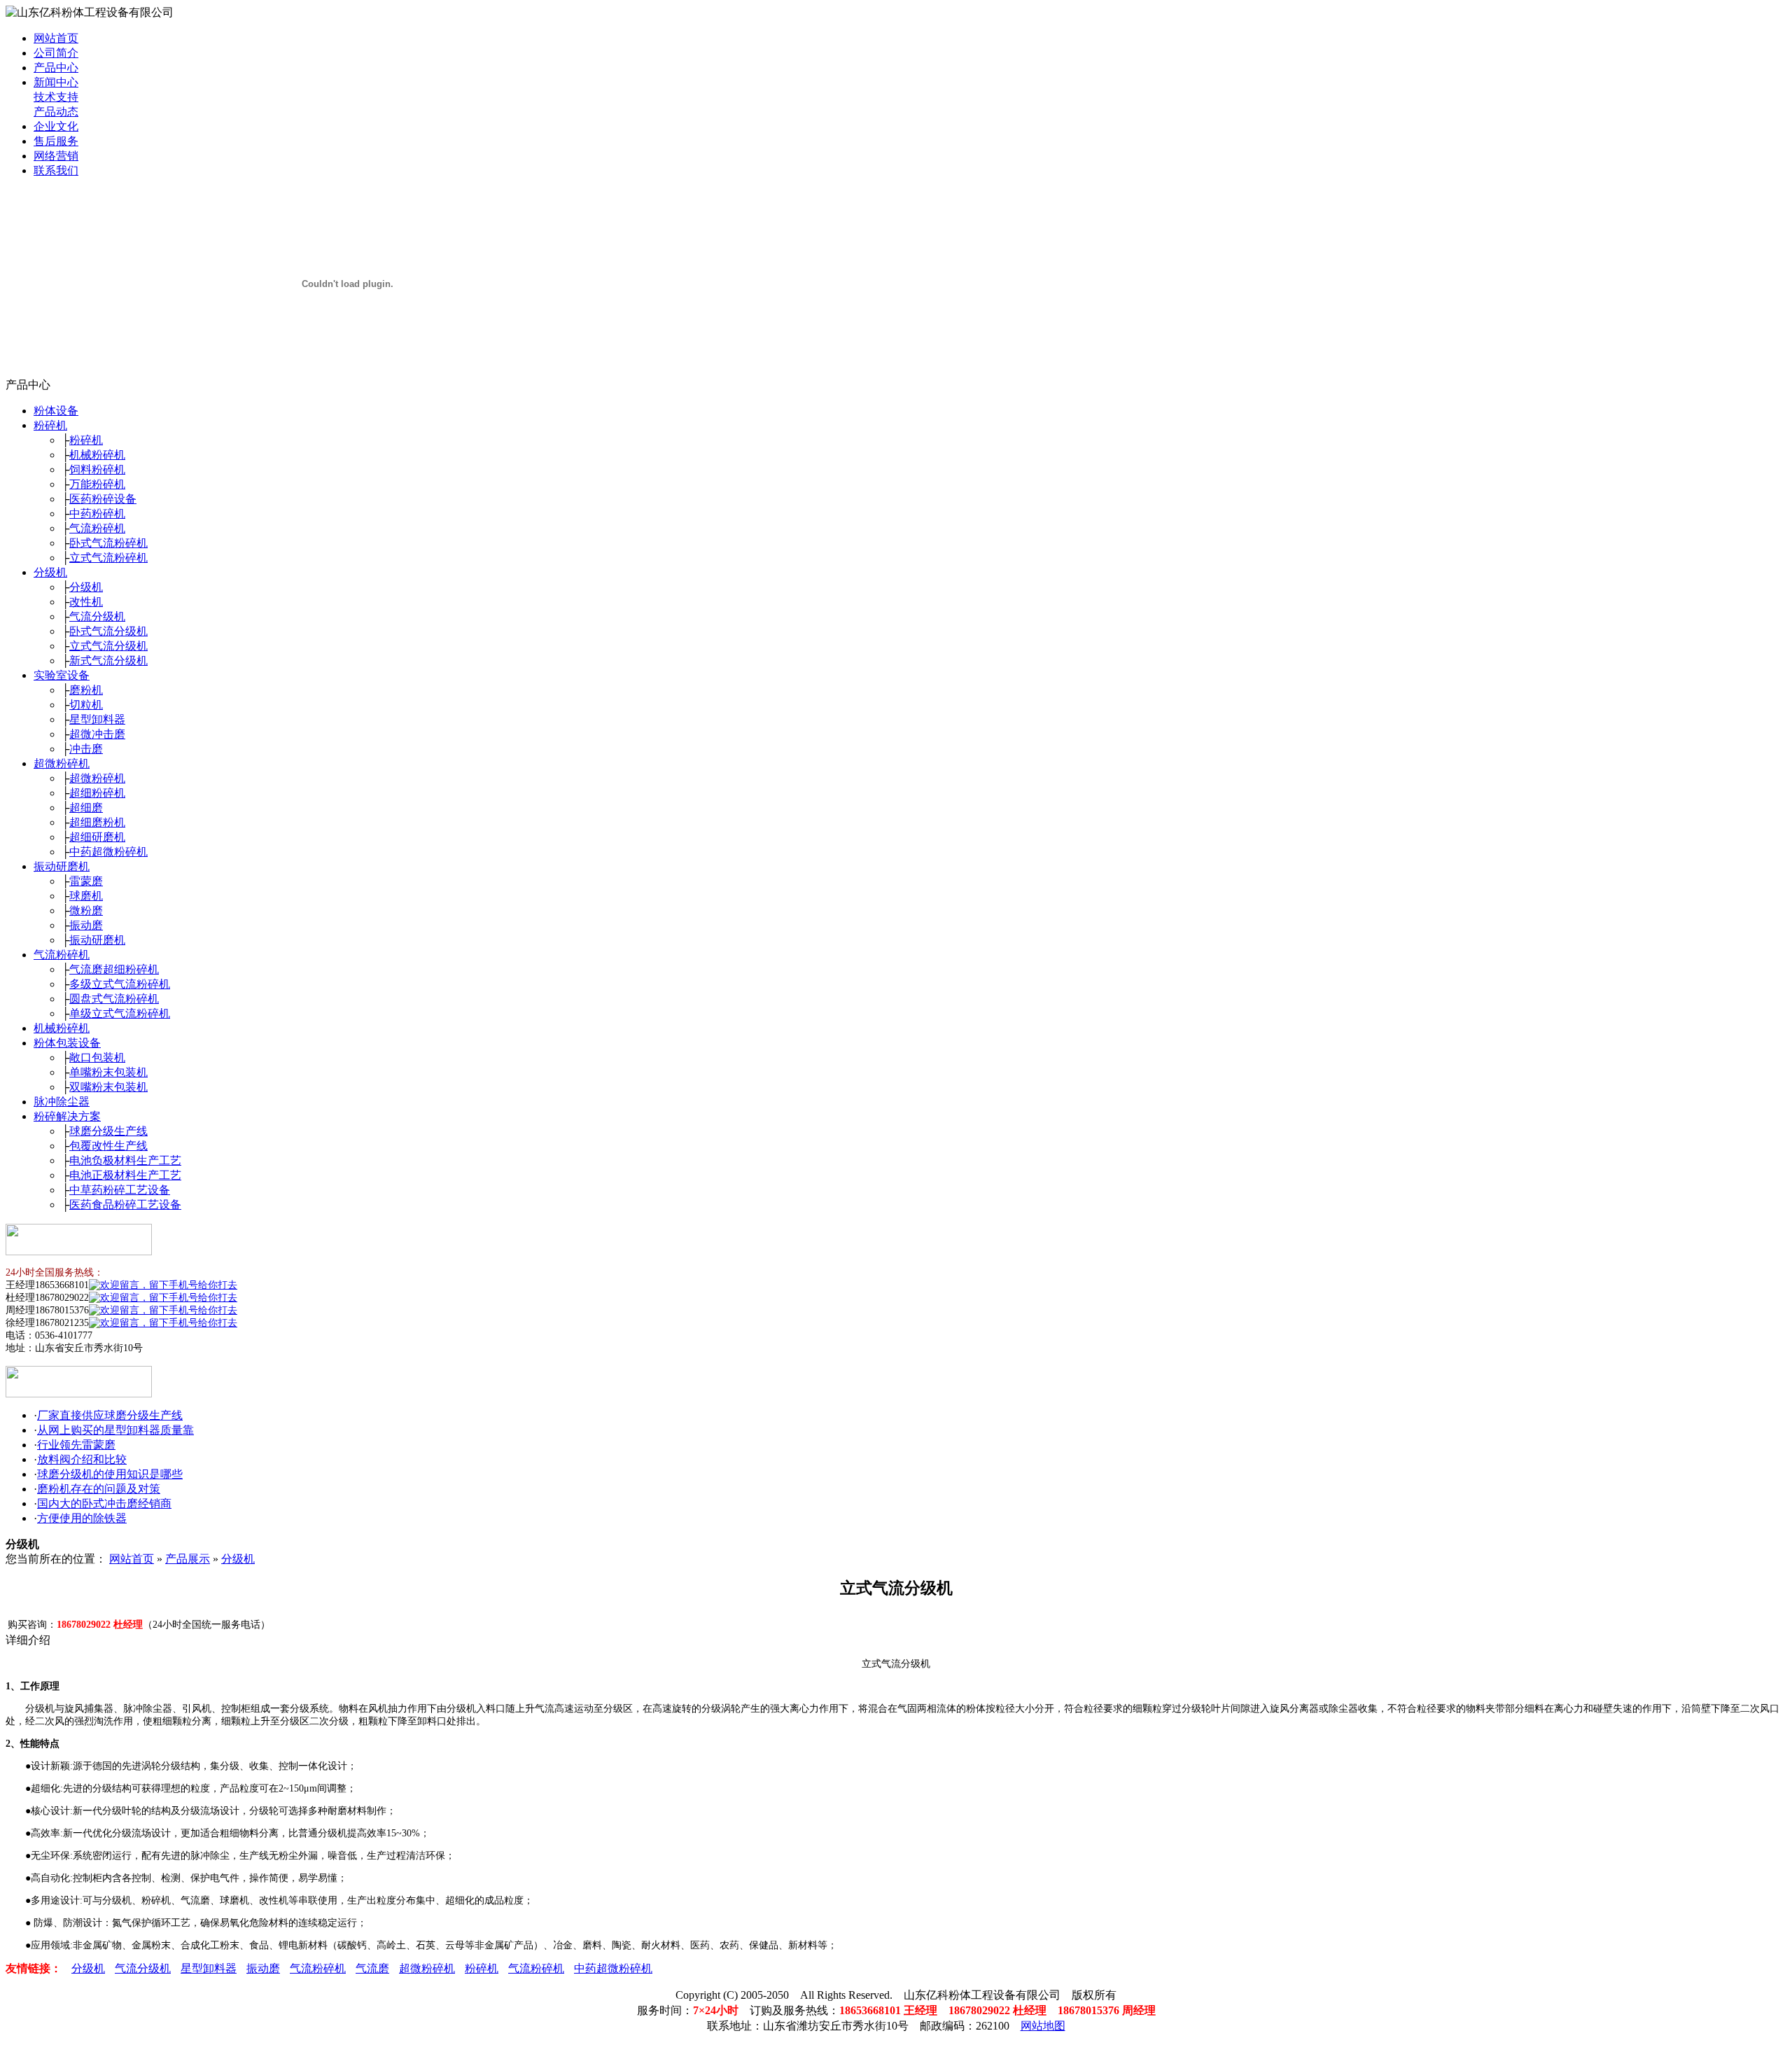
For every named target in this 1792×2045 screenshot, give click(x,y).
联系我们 (56, 170)
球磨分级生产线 (108, 1131)
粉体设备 (56, 411)
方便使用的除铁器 (82, 1518)
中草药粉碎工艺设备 (120, 1190)
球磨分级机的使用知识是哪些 (110, 1474)
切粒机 (86, 705)
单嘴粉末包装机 (108, 1072)
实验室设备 (62, 675)
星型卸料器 (97, 719)
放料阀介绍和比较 (82, 1459)
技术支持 (56, 97)
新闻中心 (56, 82)
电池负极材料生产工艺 (125, 1160)
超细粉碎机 (97, 793)
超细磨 (86, 808)
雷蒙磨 (86, 881)
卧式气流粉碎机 (108, 543)
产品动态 (56, 112)
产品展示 (188, 1559)
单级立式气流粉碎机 (120, 1013)
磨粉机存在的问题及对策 (99, 1489)
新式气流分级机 (108, 661)
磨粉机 (86, 690)
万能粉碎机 (97, 484)
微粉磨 (86, 910)
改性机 (86, 602)
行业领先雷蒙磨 (76, 1445)
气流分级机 (97, 616)
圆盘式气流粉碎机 (114, 999)
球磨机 (86, 896)
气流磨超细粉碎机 (114, 969)
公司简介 (56, 53)
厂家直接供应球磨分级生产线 (110, 1415)
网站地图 (1043, 2026)
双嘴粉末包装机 (108, 1087)
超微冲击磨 (97, 734)
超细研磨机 (97, 837)
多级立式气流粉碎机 (120, 984)
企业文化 (56, 126)
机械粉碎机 (97, 455)
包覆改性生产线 (108, 1146)
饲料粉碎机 (97, 469)
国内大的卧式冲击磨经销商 (104, 1503)
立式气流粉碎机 (108, 558)
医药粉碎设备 (103, 499)
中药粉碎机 (97, 514)
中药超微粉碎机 (108, 852)
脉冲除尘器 (62, 1102)
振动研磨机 (62, 866)
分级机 (50, 572)
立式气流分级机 (108, 646)
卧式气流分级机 (108, 631)
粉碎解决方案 (67, 1116)
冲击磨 (86, 749)
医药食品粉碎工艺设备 (125, 1205)
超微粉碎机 (62, 763)
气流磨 (372, 1968)
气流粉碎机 (97, 528)
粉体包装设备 (67, 1043)
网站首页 (56, 38)
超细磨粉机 (97, 822)
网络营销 (56, 156)
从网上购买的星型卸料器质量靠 (115, 1430)
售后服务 (56, 141)
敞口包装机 (97, 1058)
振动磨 (86, 925)
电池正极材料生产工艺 (125, 1175)
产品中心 (56, 68)
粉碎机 (50, 425)
